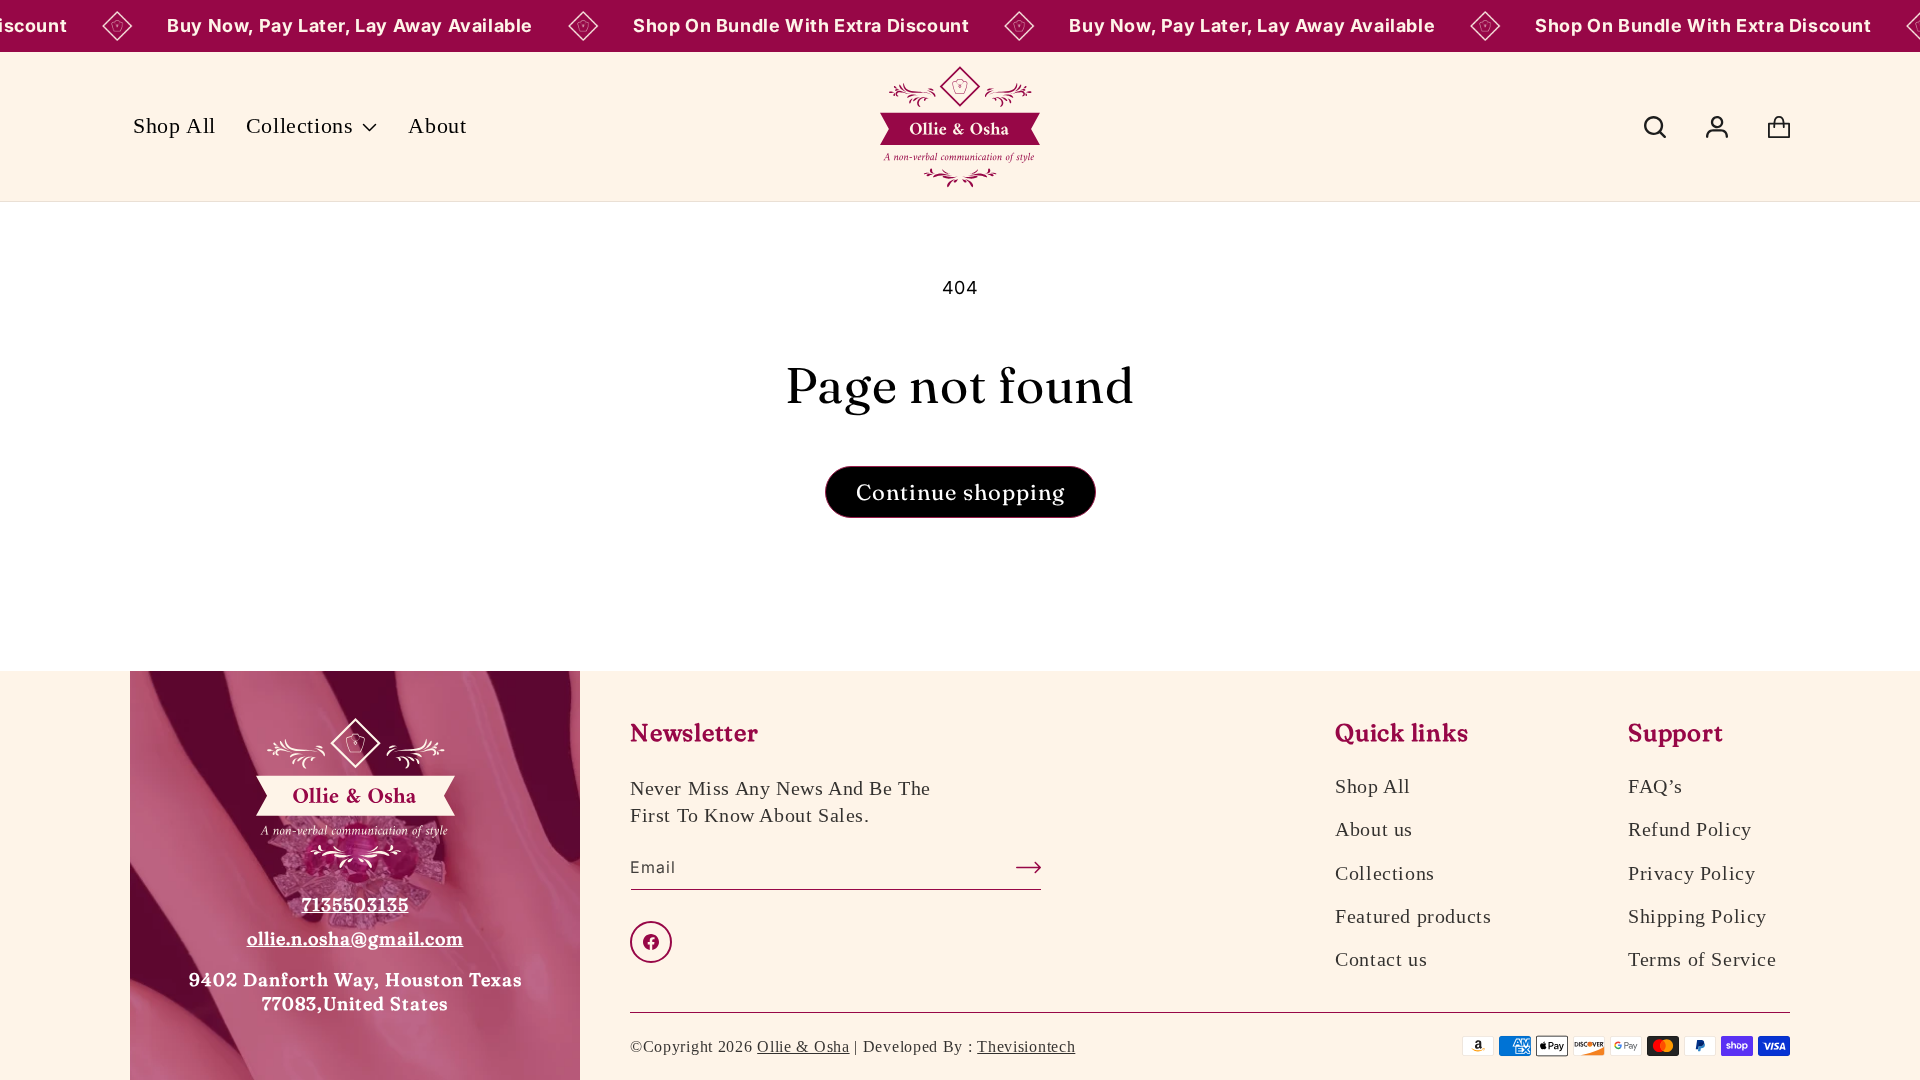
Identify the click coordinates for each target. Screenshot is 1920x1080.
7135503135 (355, 904)
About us (1374, 829)
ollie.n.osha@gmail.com (355, 938)
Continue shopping (960, 492)
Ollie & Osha (803, 1046)
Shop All (1373, 786)
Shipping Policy (1697, 916)
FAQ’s (1655, 786)
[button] (312, 126)
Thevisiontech (1026, 1046)
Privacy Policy (1691, 873)
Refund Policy (1690, 829)
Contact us (1381, 959)
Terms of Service (1702, 959)
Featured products (1413, 916)
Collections (1385, 873)
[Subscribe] (1019, 867)
